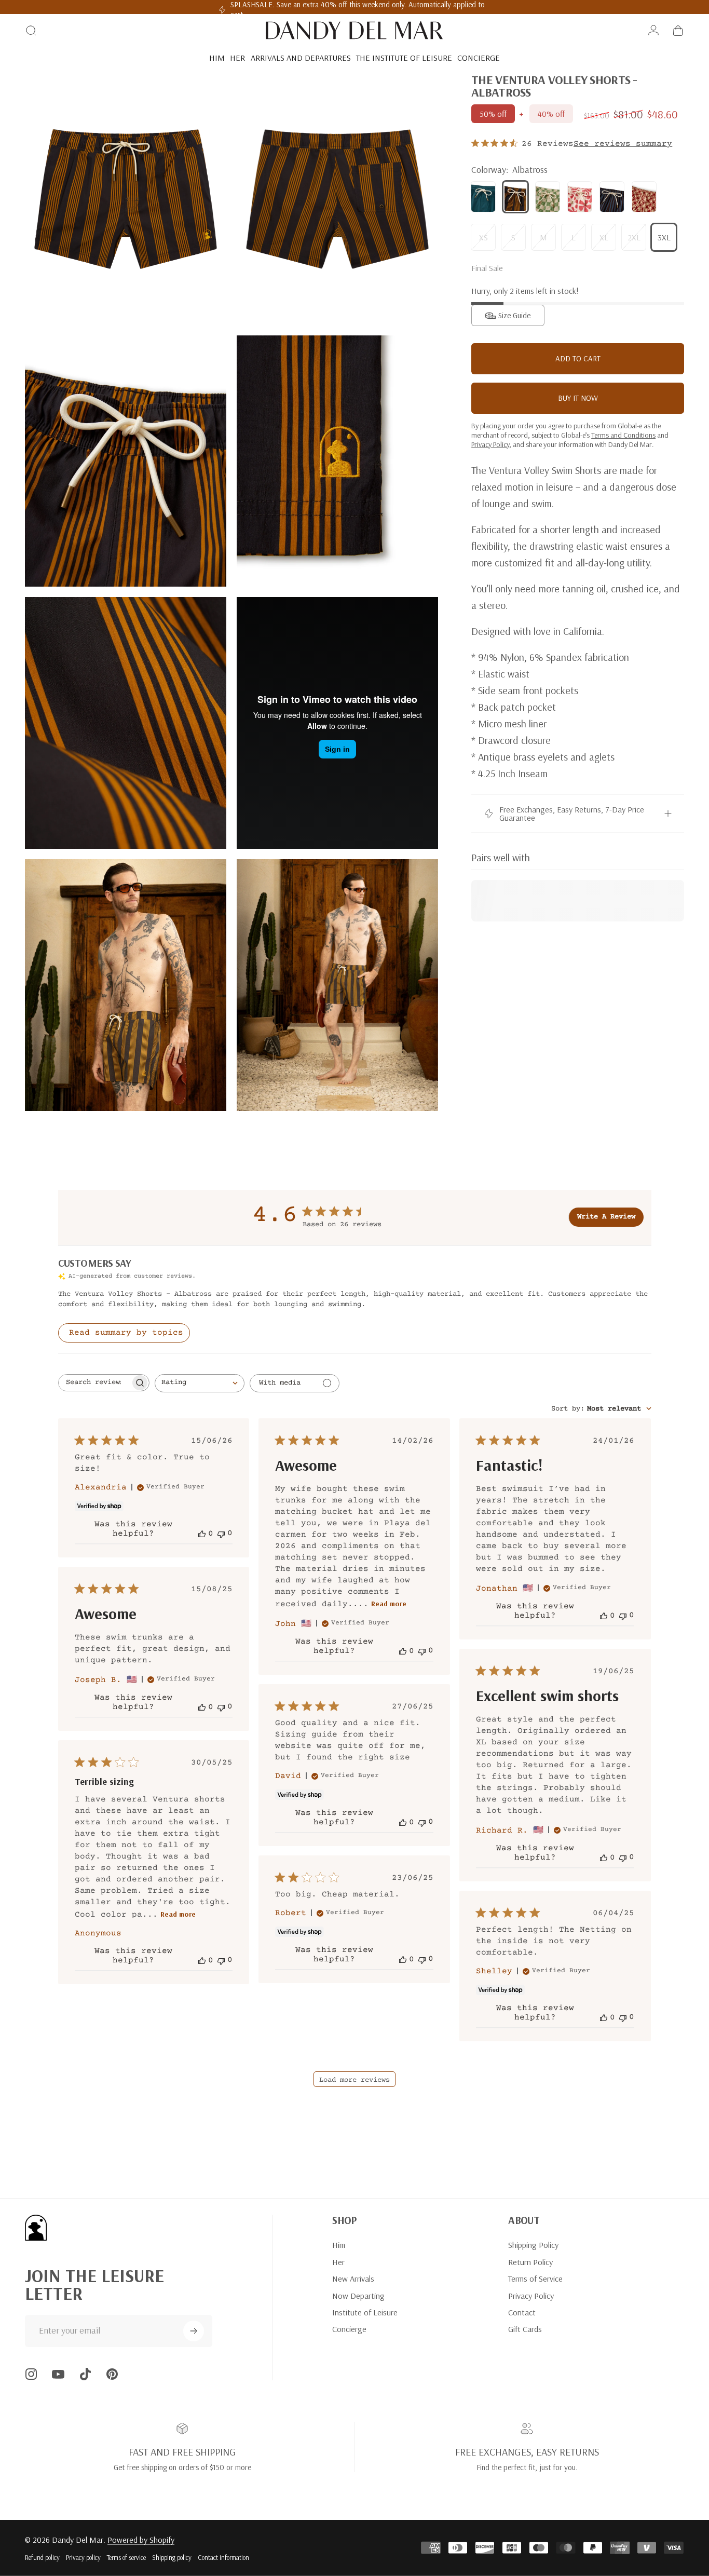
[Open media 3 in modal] (126, 461)
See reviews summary (623, 144)
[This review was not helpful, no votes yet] (221, 1533)
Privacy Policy (531, 2296)
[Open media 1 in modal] (126, 199)
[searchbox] (94, 1383)
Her (338, 2262)
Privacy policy (83, 2557)
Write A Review (606, 1217)
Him (339, 2245)
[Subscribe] (194, 2331)
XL (604, 237)
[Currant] (580, 197)
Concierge (349, 2329)
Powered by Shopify (141, 2540)
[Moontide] (612, 197)
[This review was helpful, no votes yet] (202, 1534)
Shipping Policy (533, 2245)
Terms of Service (535, 2279)
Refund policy (42, 2557)
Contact (522, 2312)
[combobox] (200, 1383)
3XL (664, 237)
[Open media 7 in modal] (126, 985)
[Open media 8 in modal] (337, 985)
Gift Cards (525, 2329)
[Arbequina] (548, 197)
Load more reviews (354, 2080)
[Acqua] (483, 197)
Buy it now (578, 398)
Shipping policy (172, 2557)
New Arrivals (353, 2279)
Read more (389, 1604)
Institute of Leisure (365, 2312)
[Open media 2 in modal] (337, 199)
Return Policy (530, 2262)
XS (483, 237)
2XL (634, 237)
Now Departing (358, 2296)
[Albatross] (515, 197)
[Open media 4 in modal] (337, 461)
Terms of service (126, 2557)
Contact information (223, 2557)
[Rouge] (644, 197)
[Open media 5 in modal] (126, 723)
